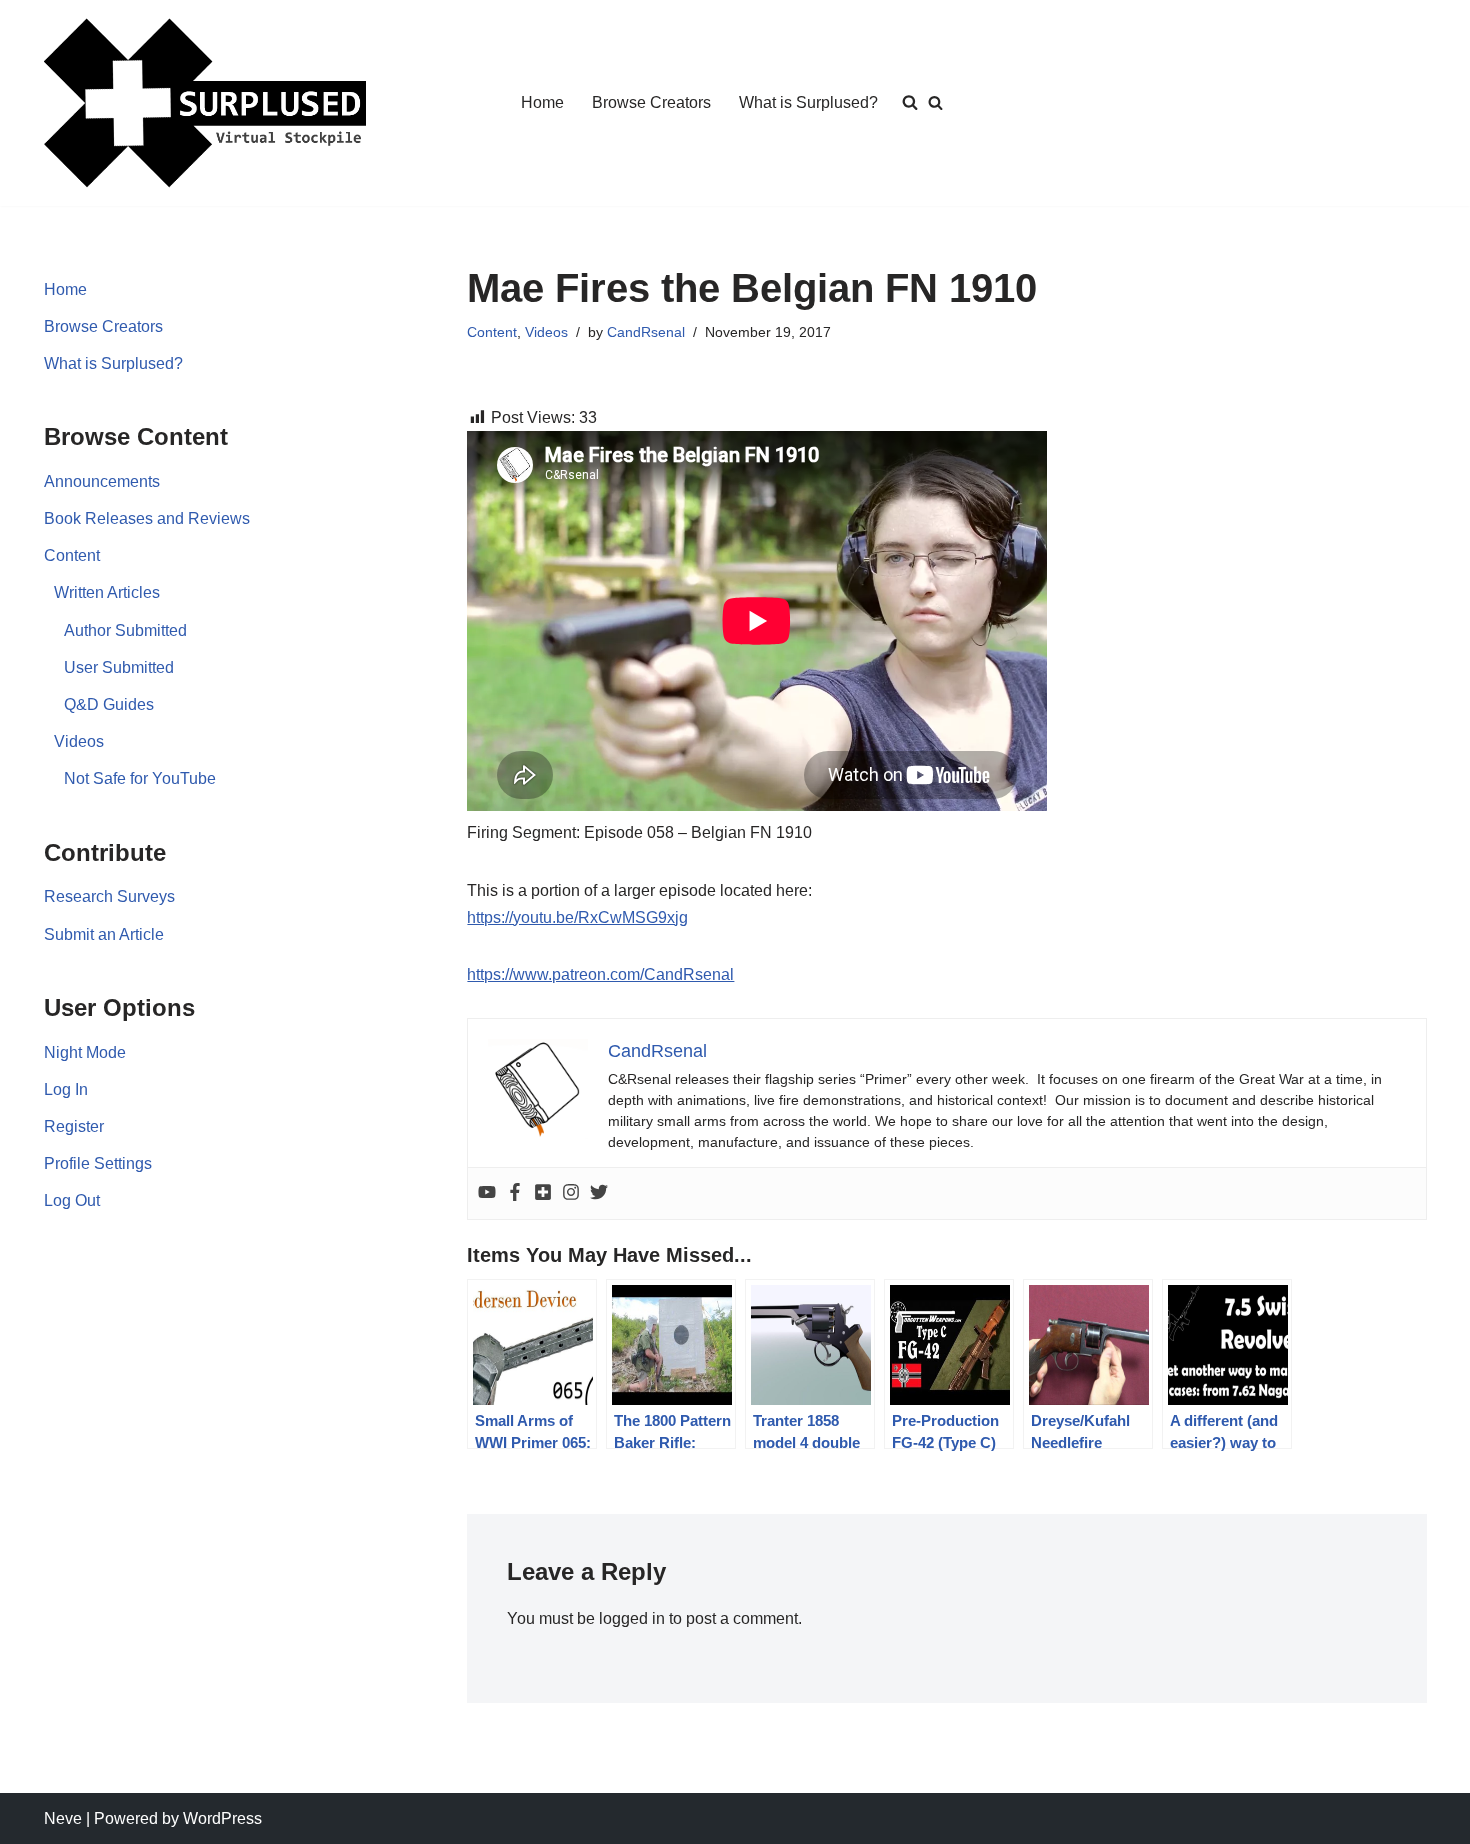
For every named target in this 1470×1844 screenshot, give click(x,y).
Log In (66, 1089)
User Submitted (119, 667)
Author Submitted (125, 630)
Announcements (102, 481)
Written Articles (107, 592)
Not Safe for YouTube (140, 778)
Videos (79, 741)
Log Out (72, 1200)
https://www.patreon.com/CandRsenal (600, 974)
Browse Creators (651, 102)
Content (72, 555)
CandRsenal (646, 332)
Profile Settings (98, 1163)
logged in (632, 1618)
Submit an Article (104, 934)
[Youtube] (487, 1193)
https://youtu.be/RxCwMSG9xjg (577, 917)
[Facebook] (515, 1193)
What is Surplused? (808, 102)
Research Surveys (109, 896)
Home (542, 102)
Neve (63, 1818)
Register (74, 1126)
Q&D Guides (109, 704)
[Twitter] (599, 1193)
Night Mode (85, 1052)
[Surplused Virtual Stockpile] (205, 103)
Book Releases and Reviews (147, 518)
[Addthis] (543, 1193)
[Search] (935, 102)
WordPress (222, 1818)
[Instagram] (571, 1193)
